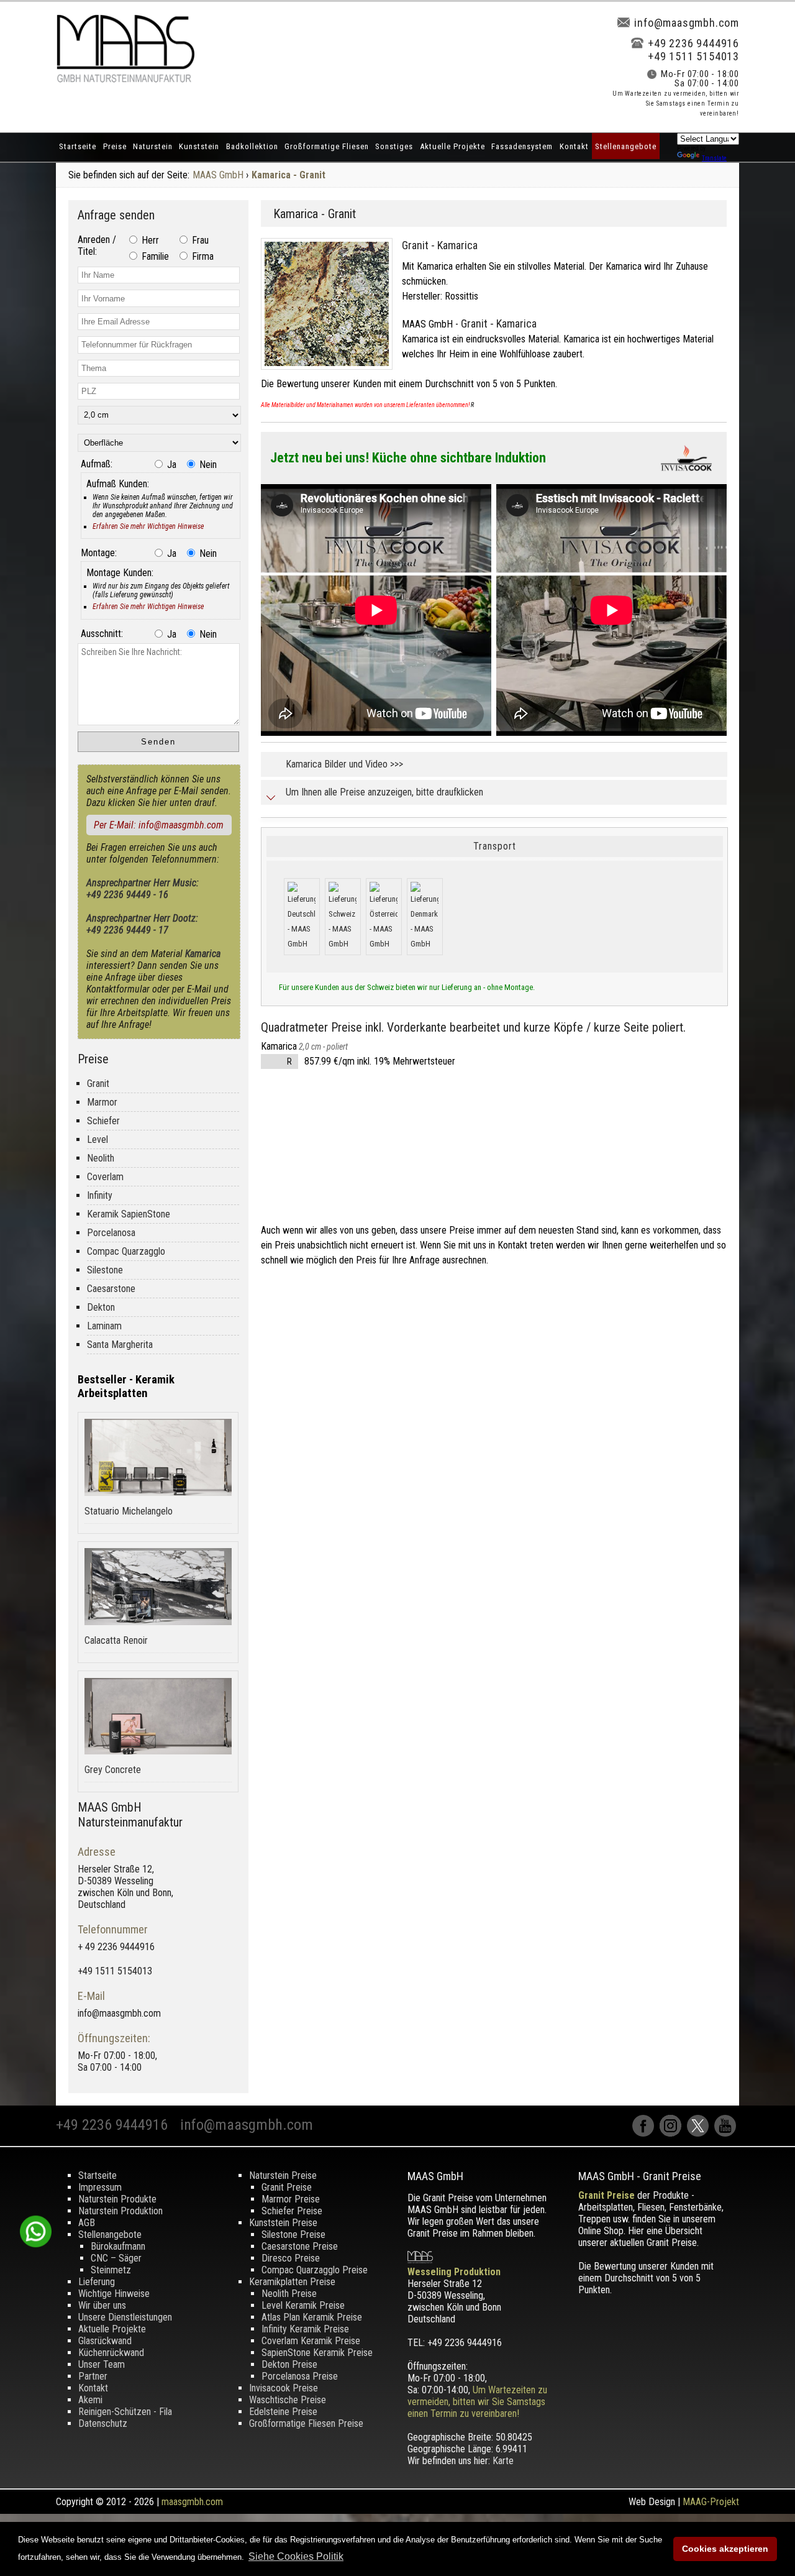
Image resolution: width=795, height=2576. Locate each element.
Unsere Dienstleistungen (125, 2317)
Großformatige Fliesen (327, 146)
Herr (149, 240)
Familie (154, 256)
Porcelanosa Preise (300, 2376)
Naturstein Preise (283, 2175)
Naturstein (153, 146)
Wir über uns (102, 2305)
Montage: (99, 553)
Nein (207, 465)
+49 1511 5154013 (693, 56)
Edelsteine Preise (283, 2412)
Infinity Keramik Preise (305, 2329)
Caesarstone (111, 1289)
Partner (93, 2376)
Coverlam (105, 1177)
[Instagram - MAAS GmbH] (673, 2133)
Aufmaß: (97, 464)
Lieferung (97, 2282)
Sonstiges (394, 146)
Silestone (105, 1270)
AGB (87, 2223)
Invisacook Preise (284, 2388)
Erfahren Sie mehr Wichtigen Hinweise (148, 526)
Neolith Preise (289, 2294)
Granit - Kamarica (440, 245)
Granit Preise (287, 2187)
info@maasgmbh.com (687, 23)
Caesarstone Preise (300, 2246)
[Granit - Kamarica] (331, 373)
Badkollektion (252, 146)
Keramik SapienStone (129, 1214)
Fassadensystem (522, 146)
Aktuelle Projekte (452, 146)
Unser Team (102, 2364)
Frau (199, 240)
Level (98, 1139)
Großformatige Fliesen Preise (306, 2423)
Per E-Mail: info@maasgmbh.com (159, 825)
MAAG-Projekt (711, 2502)
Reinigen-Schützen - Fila (125, 2412)
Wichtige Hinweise (114, 2294)
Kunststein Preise (283, 2223)
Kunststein (199, 146)
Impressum (100, 2187)
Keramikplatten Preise (292, 2282)
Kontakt (574, 146)
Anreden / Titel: (97, 245)
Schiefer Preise (292, 2211)
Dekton (101, 1307)
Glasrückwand (105, 2341)
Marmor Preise (291, 2199)
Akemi (90, 2400)
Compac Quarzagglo (126, 1251)
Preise (115, 146)
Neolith (101, 1158)
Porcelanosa (111, 1233)
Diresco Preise (291, 2258)
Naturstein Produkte (117, 2199)
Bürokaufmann (118, 2246)
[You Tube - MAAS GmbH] (727, 2133)
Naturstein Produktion (120, 2211)
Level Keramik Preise (303, 2305)
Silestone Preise (293, 2235)
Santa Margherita (120, 1345)
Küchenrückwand (111, 2353)
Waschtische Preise (288, 2400)
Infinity (100, 1195)
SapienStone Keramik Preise (317, 2353)
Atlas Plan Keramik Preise (312, 2317)
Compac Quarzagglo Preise (315, 2270)
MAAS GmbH (218, 175)
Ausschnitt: (102, 634)
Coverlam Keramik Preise (311, 2341)
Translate (714, 158)
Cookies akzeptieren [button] (725, 2549)
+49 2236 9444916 (693, 43)
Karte (503, 2461)
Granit (98, 1084)
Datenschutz (103, 2423)
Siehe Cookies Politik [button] (296, 2556)
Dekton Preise (289, 2364)
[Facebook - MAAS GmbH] (646, 2133)
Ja (170, 465)
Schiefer (103, 1121)
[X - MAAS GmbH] (701, 2133)
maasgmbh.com (192, 2502)
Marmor (102, 1102)
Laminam (104, 1326)
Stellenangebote (626, 146)
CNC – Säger (116, 2258)
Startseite (78, 146)
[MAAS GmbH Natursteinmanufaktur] (125, 79)
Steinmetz (111, 2270)
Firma (202, 256)
